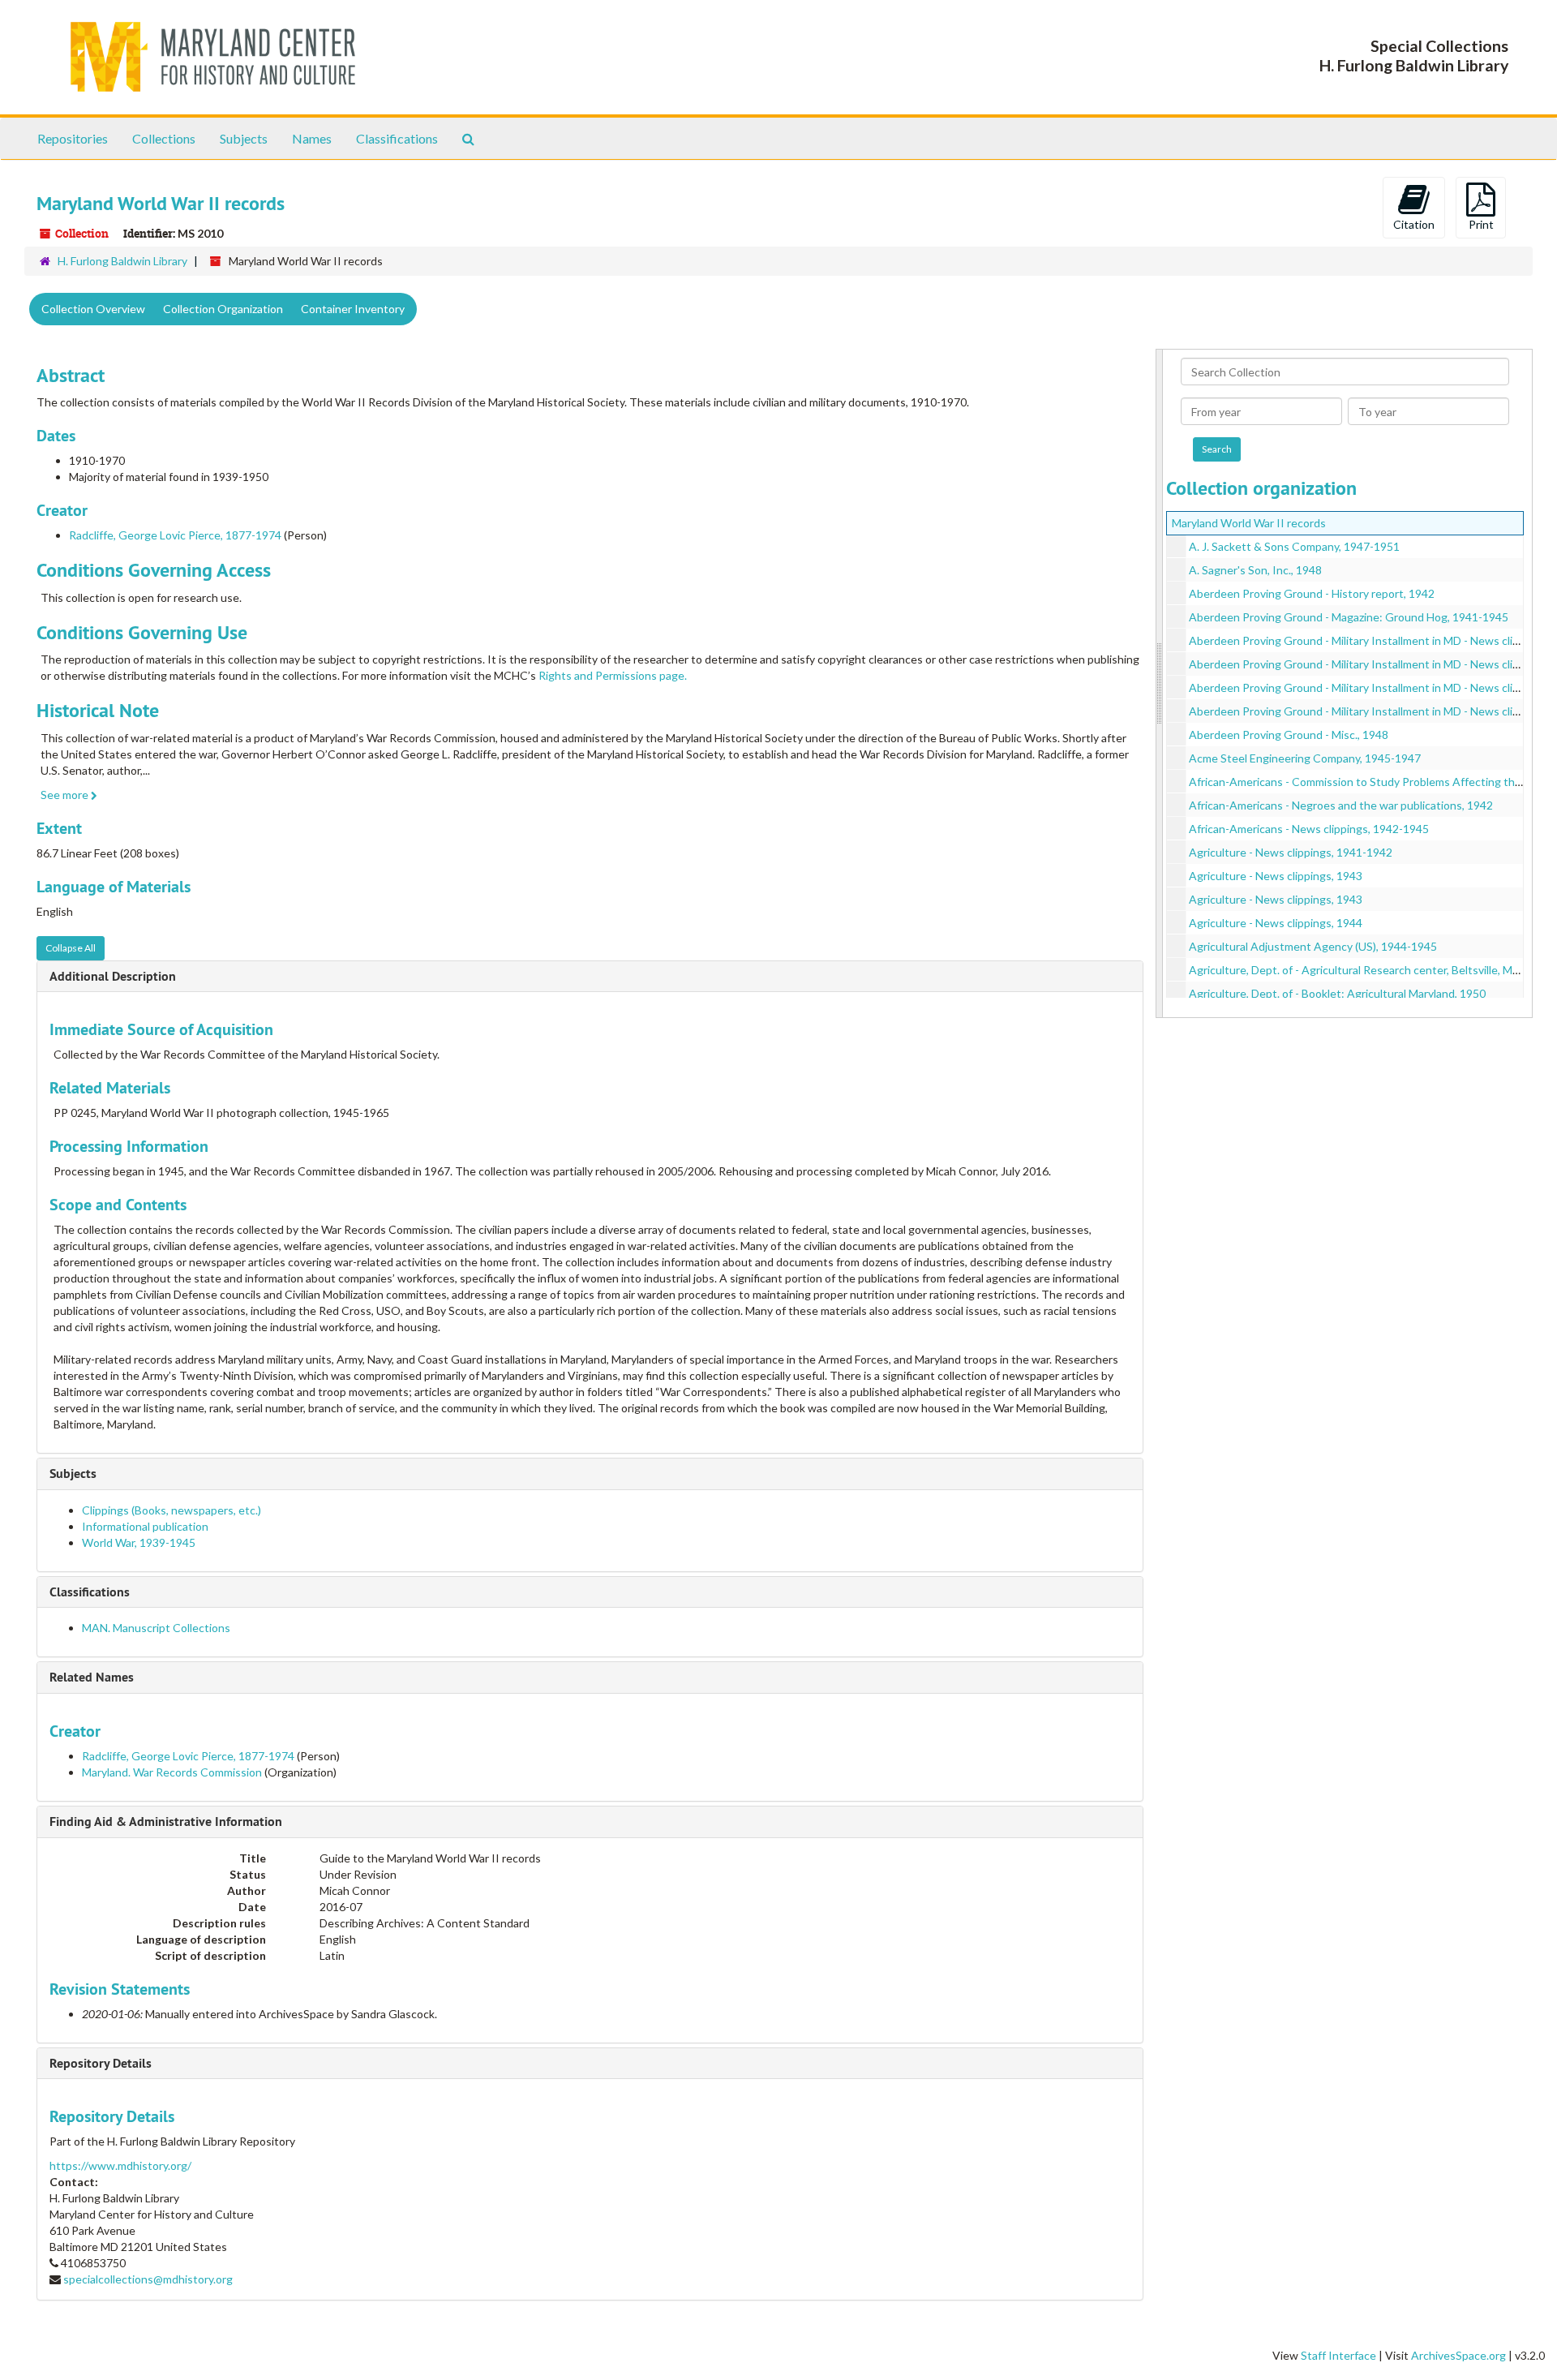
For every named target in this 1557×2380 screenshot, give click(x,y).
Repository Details (101, 2063)
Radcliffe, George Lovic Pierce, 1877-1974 (175, 535)
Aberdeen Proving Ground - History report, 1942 (1312, 593)
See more (66, 795)
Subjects (244, 138)
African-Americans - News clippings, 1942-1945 (1309, 829)
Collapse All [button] (71, 948)
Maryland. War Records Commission (172, 1772)
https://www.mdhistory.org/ (120, 2165)
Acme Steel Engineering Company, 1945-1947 (1305, 758)
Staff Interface (1338, 2355)
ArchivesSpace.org (1458, 2355)
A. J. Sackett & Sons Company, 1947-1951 (1294, 546)
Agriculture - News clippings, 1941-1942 (1291, 852)
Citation (1414, 224)
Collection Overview (93, 309)
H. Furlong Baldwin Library (122, 261)
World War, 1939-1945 (139, 1542)
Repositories (73, 138)
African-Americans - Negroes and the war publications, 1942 (1341, 805)
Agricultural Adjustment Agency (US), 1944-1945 (1313, 946)
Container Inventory (353, 309)
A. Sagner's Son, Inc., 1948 (1255, 570)
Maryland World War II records (1249, 523)
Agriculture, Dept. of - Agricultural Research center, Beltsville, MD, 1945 (1370, 970)
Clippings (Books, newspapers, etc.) (172, 1510)
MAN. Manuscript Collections (156, 1628)
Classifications (397, 138)
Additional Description (113, 976)
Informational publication (145, 1526)
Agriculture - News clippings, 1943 (1276, 876)
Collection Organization (223, 309)
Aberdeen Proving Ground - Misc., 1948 (1289, 735)
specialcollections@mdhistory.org (148, 2279)
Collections (164, 138)
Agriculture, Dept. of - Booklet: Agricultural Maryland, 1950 (1337, 993)
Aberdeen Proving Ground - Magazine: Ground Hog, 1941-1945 (1349, 617)
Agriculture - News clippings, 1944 (1276, 923)
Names (312, 138)
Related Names (92, 1677)
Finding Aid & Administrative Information (166, 1822)
